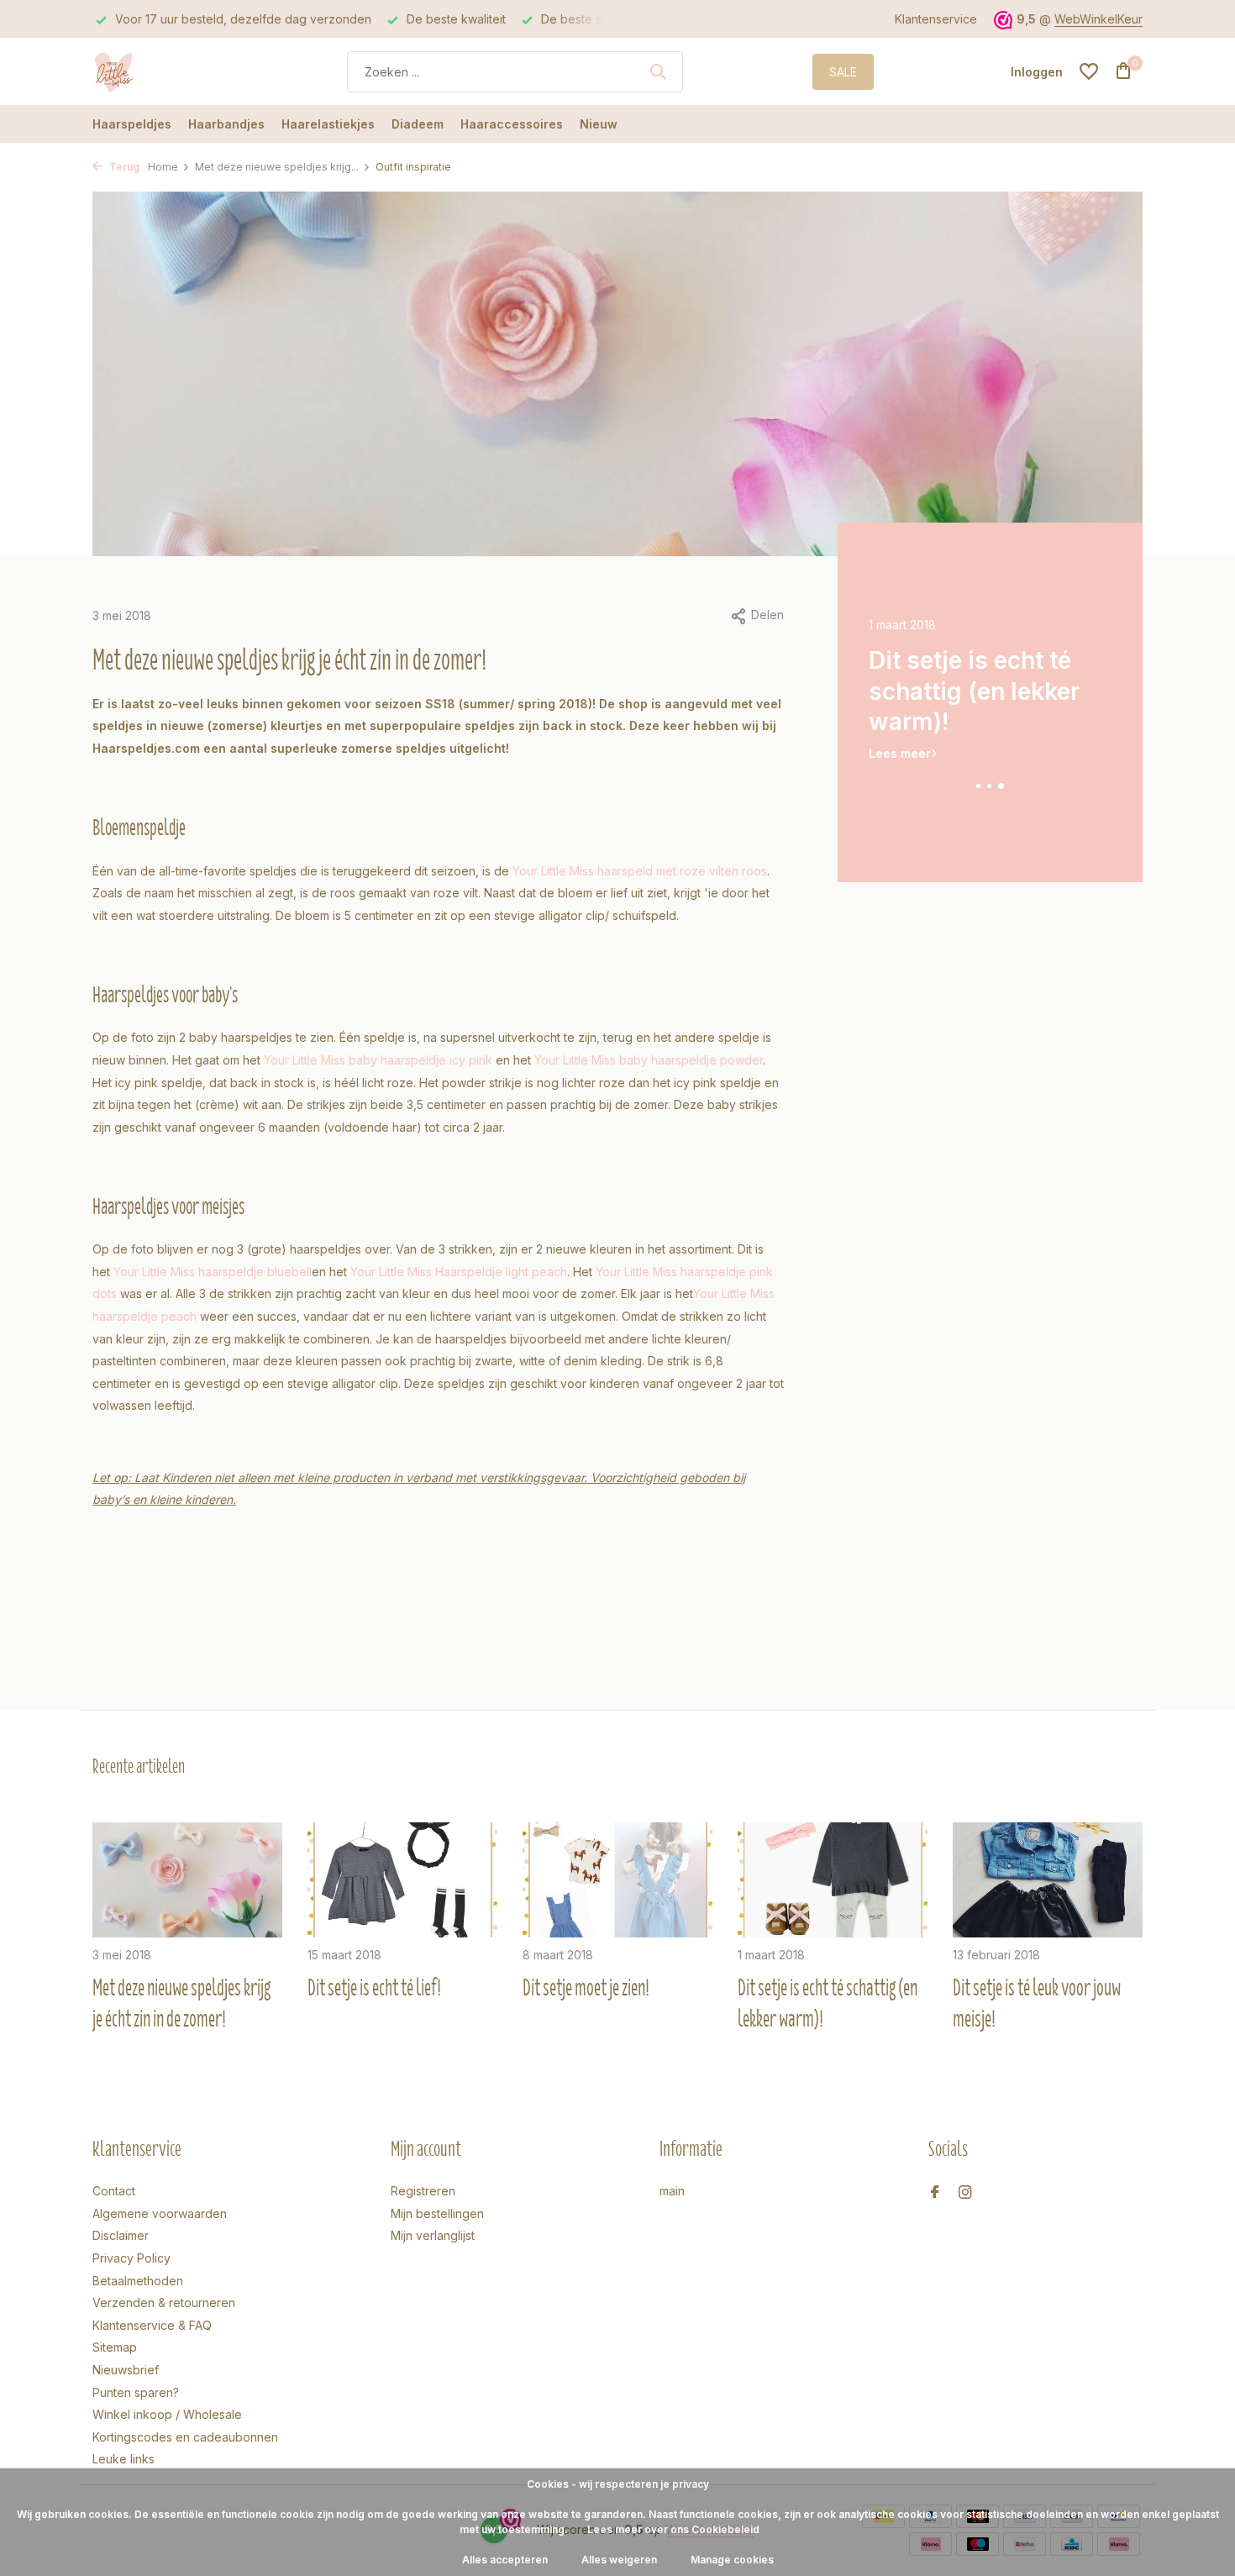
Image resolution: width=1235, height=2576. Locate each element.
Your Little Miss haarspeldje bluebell (213, 1272)
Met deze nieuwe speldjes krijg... (277, 167)
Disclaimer (121, 2235)
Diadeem (418, 124)
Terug (123, 167)
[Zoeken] (658, 71)
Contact (114, 2191)
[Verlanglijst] (1089, 71)
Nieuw (599, 124)
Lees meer (900, 722)
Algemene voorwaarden (160, 2213)
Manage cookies (732, 2560)
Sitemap (115, 2347)
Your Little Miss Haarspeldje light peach (459, 1272)
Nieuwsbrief (126, 2370)
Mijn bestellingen (437, 2213)
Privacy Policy (131, 2258)
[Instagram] (965, 2193)
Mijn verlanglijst (433, 2235)
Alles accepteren (505, 2560)
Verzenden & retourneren (164, 2303)
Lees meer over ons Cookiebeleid (673, 2529)
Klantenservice (936, 19)
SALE (843, 72)
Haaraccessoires (512, 124)
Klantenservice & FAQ (152, 2325)
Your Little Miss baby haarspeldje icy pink (378, 1060)
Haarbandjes (226, 124)
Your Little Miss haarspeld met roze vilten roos (640, 871)
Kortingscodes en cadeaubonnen (185, 2437)
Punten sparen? (136, 2392)
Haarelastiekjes (328, 124)
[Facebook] (935, 2193)
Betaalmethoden (138, 2281)
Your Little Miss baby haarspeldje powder (649, 1060)
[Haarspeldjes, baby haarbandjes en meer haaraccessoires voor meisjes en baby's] (155, 71)
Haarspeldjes (132, 124)
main (672, 2191)
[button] (979, 786)
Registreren (423, 2191)
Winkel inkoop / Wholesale (167, 2414)
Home (163, 167)
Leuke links (123, 2459)
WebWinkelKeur (1098, 19)
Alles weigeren (619, 2560)
